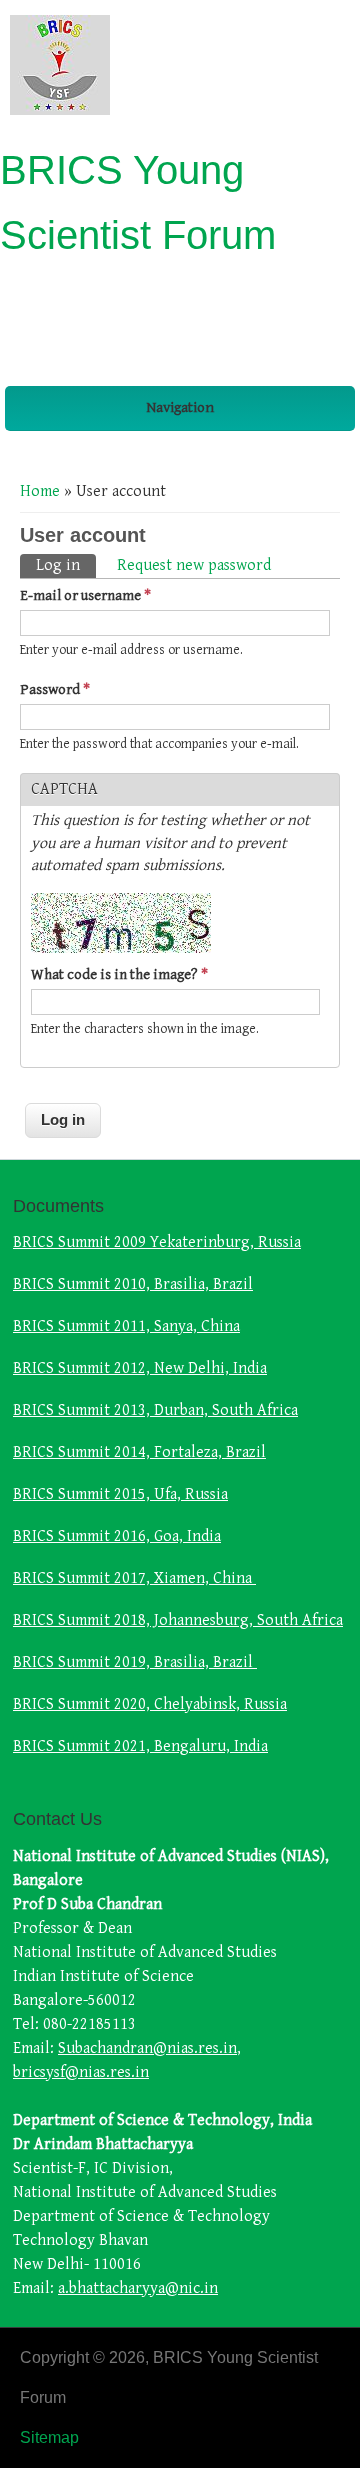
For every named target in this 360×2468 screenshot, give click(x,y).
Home (40, 491)
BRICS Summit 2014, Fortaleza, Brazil (139, 1452)
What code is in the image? (119, 974)
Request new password (194, 565)
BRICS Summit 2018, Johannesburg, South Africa (178, 1620)
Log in (66, 565)
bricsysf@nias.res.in (81, 2072)
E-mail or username (85, 595)
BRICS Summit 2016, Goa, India (117, 1536)
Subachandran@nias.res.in (147, 2048)
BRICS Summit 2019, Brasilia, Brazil (135, 1662)
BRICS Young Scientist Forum (138, 202)
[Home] (60, 110)
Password (55, 689)
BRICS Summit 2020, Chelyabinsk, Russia (150, 1704)
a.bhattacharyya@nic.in (138, 2288)
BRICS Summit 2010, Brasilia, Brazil (133, 1284)
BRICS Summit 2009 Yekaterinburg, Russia (157, 1242)
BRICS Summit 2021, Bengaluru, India (140, 1746)
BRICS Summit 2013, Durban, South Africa (155, 1410)
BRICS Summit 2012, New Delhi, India (140, 1368)
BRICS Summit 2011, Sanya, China (126, 1326)
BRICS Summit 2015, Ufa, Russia (120, 1494)
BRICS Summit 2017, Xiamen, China (134, 1578)
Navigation (180, 407)
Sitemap (49, 2437)
